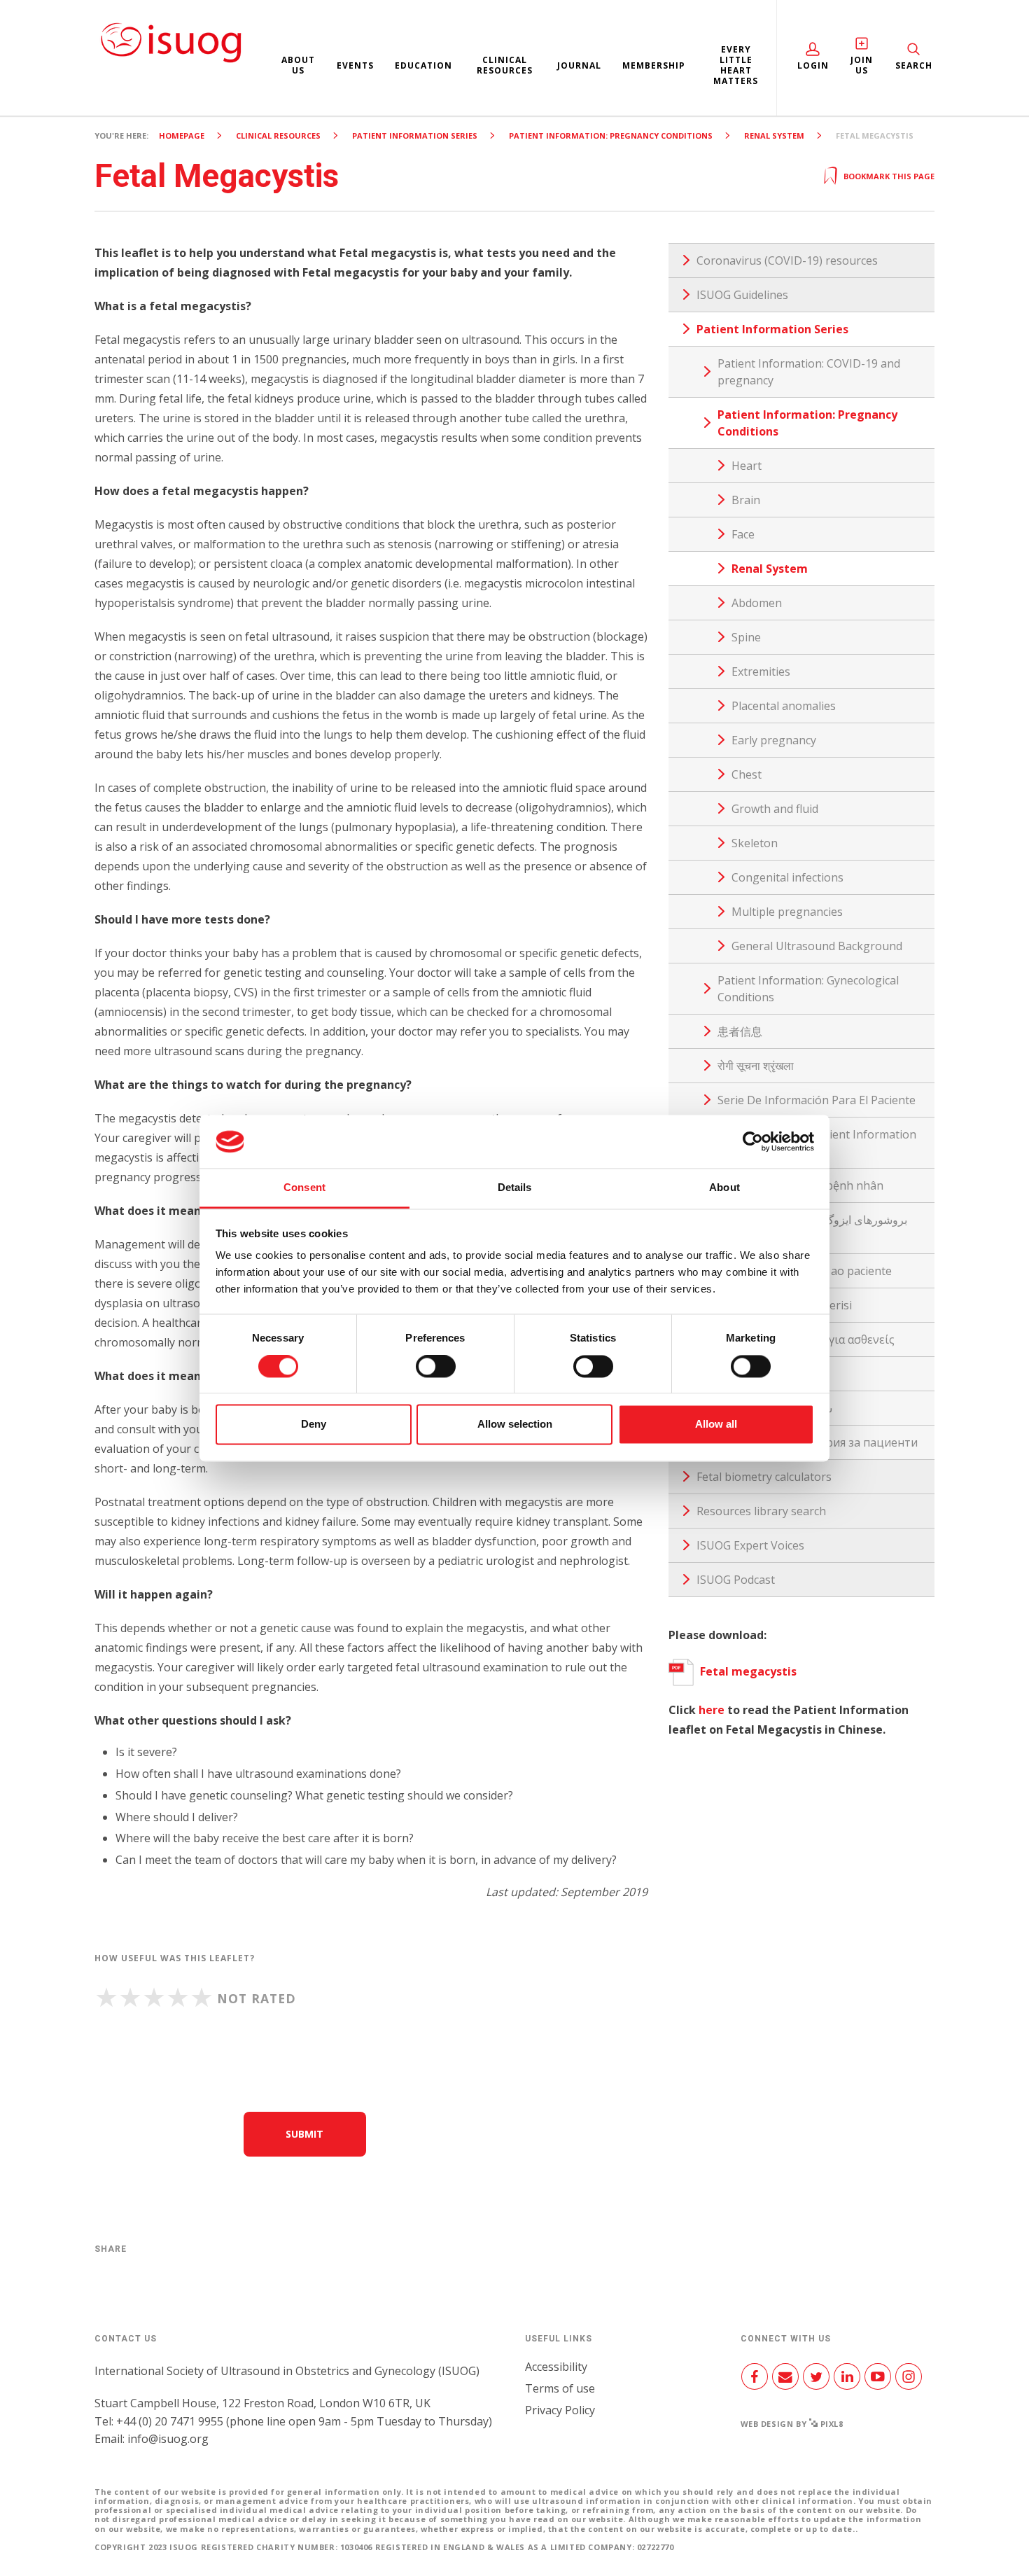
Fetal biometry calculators (764, 1477)
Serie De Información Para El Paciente (817, 1100)
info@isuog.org (168, 2439)
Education (423, 65)
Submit (304, 2134)
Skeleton (755, 843)
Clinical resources (505, 65)
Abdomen (757, 603)
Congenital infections (787, 877)
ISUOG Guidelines (742, 295)
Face (743, 534)
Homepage (182, 135)
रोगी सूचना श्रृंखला (756, 1066)
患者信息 (740, 1031)
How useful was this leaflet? (175, 1958)
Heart (747, 466)
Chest (747, 774)
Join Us (862, 65)
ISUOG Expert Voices (750, 1545)
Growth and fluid (775, 809)
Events (355, 65)
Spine (746, 637)
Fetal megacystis (748, 1671)
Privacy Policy (560, 2410)
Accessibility (556, 2367)
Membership (654, 65)
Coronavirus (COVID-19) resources (787, 260)
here (712, 1710)
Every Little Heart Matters (736, 65)
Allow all (716, 1425)
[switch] (436, 1372)
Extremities (761, 671)
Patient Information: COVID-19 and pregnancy (809, 372)
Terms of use (560, 2388)
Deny (314, 1425)
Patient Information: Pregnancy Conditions (611, 135)
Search (914, 65)
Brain (746, 500)
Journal (579, 65)
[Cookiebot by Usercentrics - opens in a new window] (753, 1141)
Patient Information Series (415, 135)
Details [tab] (515, 1188)
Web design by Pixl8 (792, 2424)
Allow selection (515, 1425)
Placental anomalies (784, 706)
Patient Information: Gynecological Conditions (808, 989)
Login (813, 65)
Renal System (774, 135)
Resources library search (761, 1511)
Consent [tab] (304, 1188)
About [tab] (724, 1188)
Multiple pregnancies (787, 912)
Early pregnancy (774, 740)
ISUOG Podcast (736, 1580)
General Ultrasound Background (817, 946)
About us (298, 65)
